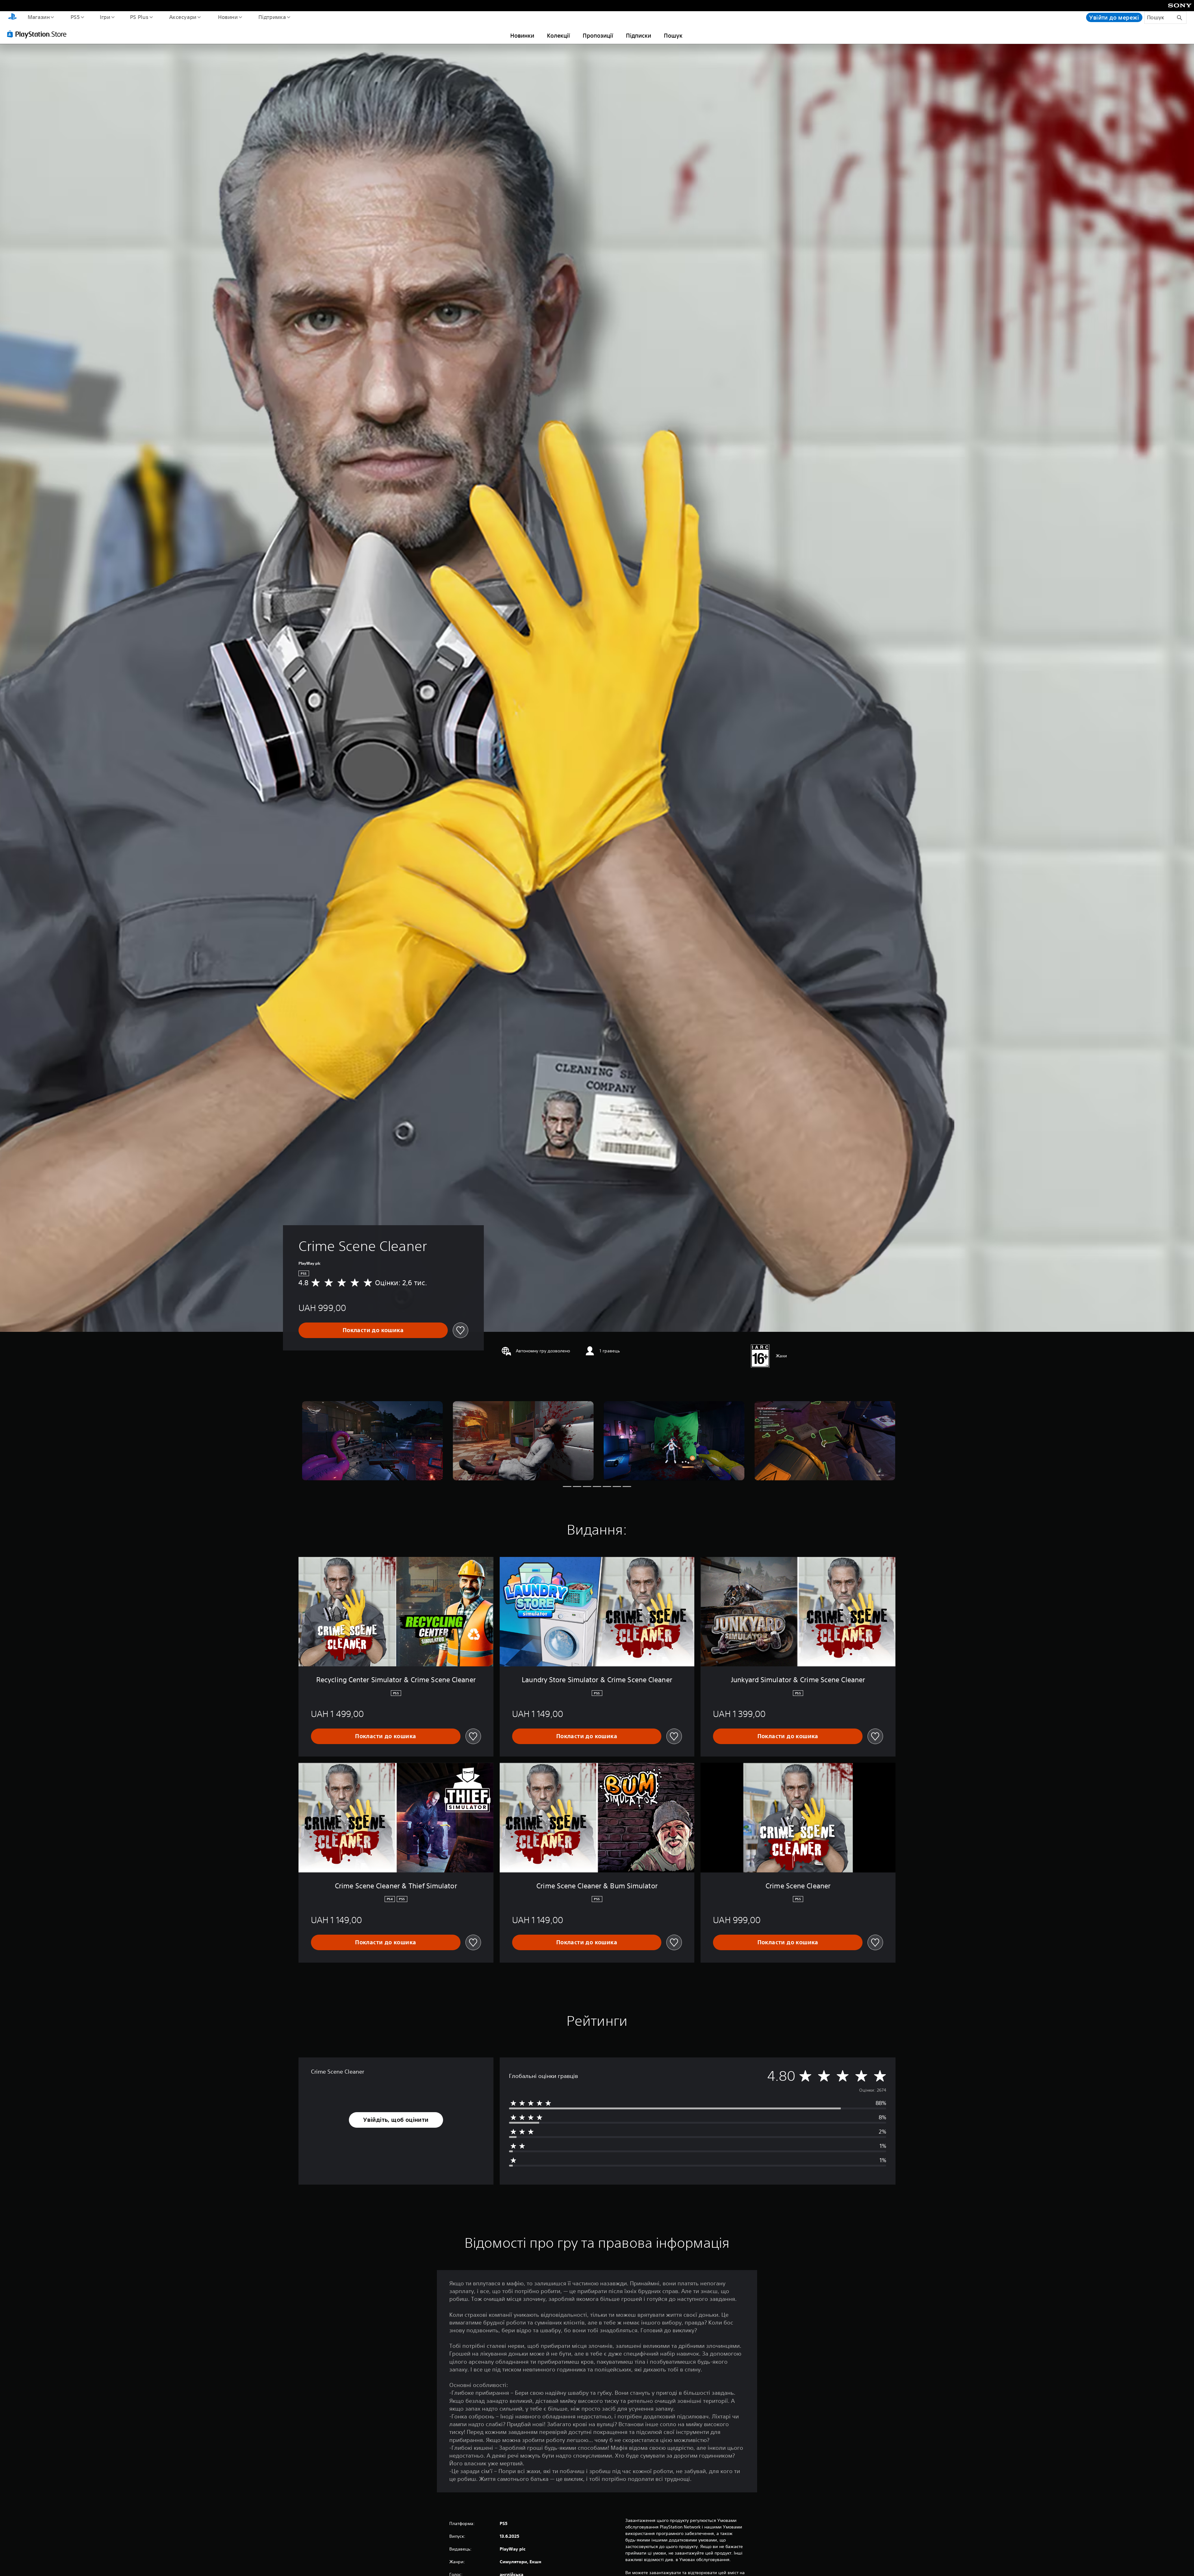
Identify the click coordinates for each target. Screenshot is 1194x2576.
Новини (228, 17)
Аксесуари (183, 17)
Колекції (558, 35)
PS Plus (139, 17)
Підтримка (272, 17)
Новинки (522, 35)
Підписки (639, 35)
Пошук (673, 35)
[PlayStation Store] (39, 34)
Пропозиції (598, 35)
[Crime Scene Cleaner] (372, 1441)
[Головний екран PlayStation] (12, 17)
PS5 (75, 17)
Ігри (105, 17)
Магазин (39, 17)
